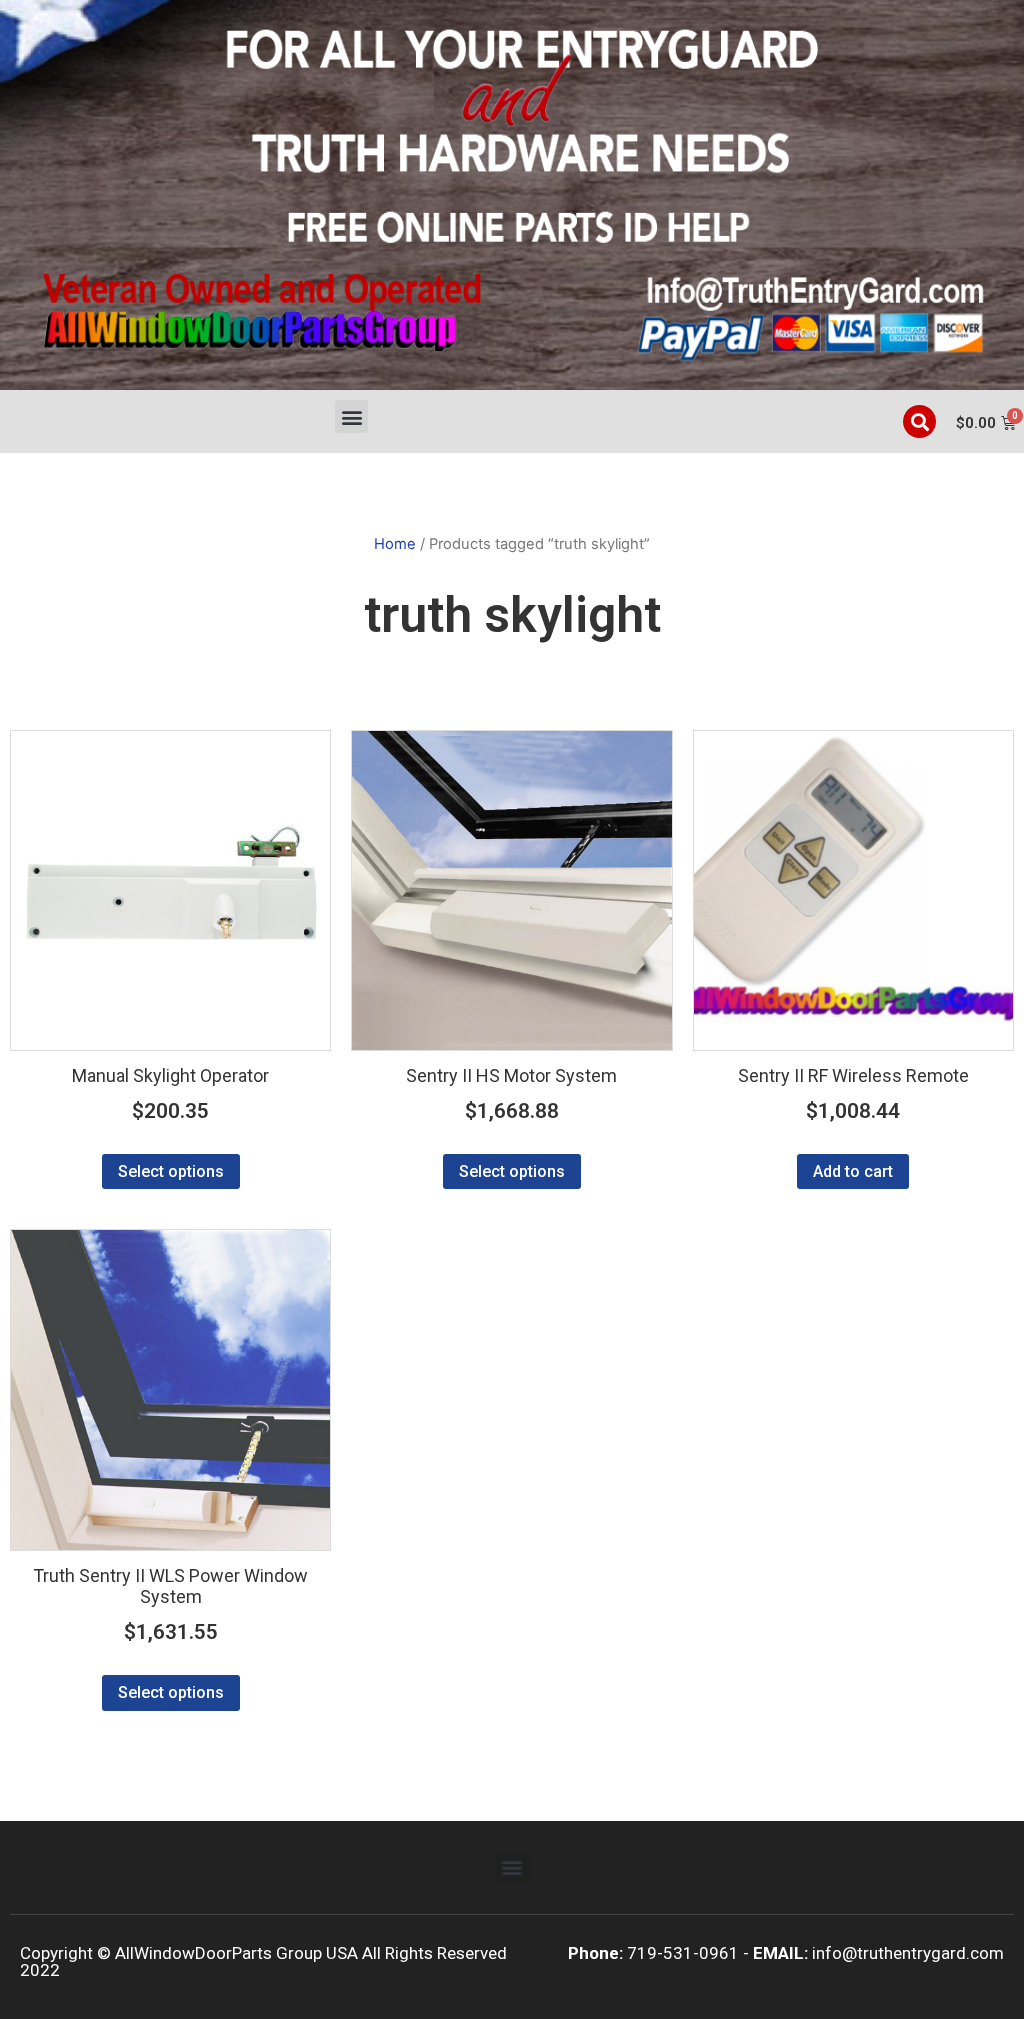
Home (395, 544)
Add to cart (853, 1171)
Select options (171, 1171)
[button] (351, 416)
